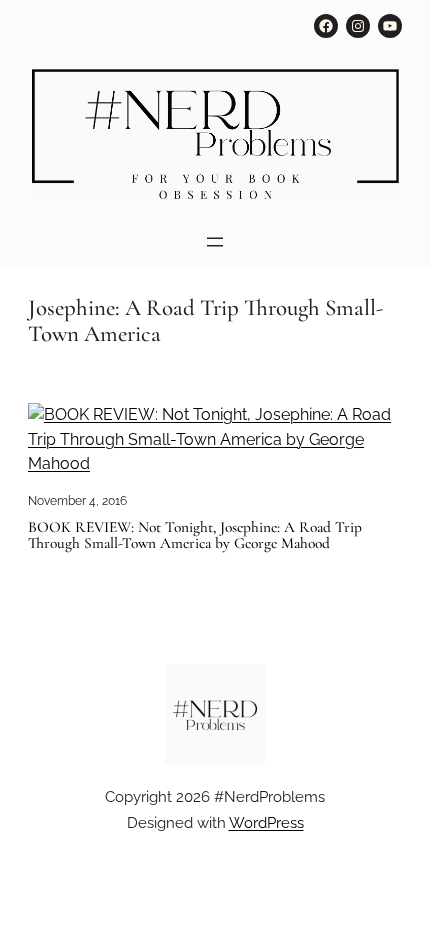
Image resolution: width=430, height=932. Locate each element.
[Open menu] (215, 242)
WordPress (266, 822)
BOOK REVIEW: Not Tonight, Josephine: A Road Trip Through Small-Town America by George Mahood (195, 536)
